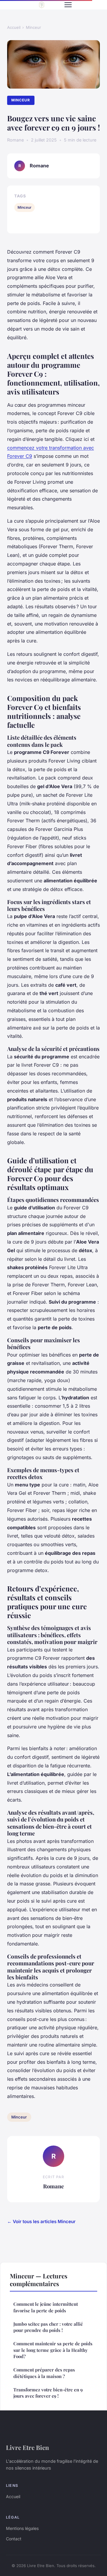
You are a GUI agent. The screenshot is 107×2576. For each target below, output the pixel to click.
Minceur (33, 27)
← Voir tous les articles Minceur (41, 2221)
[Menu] (68, 5)
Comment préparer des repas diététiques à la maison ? (44, 2373)
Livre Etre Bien (27, 2447)
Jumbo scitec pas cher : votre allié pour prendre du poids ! (48, 2327)
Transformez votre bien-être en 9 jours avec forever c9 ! (48, 2393)
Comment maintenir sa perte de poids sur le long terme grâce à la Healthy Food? (53, 2350)
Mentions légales (22, 2528)
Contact (14, 2539)
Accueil (14, 27)
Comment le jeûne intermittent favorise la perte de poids (46, 2307)
